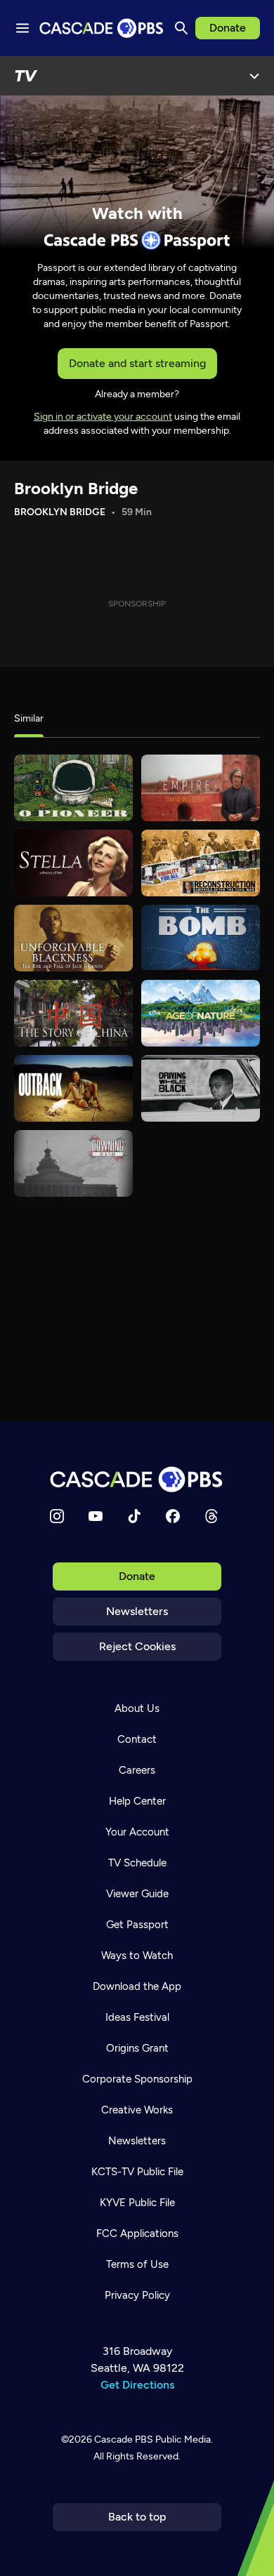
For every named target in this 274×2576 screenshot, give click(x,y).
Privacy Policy (137, 2295)
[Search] (181, 28)
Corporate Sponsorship (137, 2079)
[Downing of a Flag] (73, 1163)
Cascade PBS (124, 2439)
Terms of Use (137, 2264)
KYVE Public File (137, 2203)
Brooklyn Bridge (76, 488)
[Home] (137, 1479)
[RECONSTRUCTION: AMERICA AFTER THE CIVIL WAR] (201, 863)
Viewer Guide (137, 1894)
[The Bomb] (201, 938)
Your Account (137, 1832)
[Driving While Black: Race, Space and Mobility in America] (201, 1088)
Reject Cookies (137, 1646)
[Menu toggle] (22, 28)
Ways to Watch (137, 1956)
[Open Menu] (254, 76)
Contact (137, 1739)
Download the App (137, 1986)
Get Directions (137, 2385)
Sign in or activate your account (103, 417)
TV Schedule (137, 1863)
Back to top (137, 2517)
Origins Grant (137, 2048)
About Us (137, 1708)
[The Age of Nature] (201, 1013)
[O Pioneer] (73, 788)
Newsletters (137, 1611)
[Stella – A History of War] (73, 863)
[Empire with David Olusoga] (201, 788)
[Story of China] (73, 1013)
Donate (228, 28)
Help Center (137, 1801)
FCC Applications (137, 2233)
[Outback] (73, 1088)
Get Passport (137, 1925)
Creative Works (137, 2110)
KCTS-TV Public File (137, 2172)
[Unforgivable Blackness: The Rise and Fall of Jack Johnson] (73, 938)
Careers (137, 1770)
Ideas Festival (137, 2017)
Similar (29, 718)
